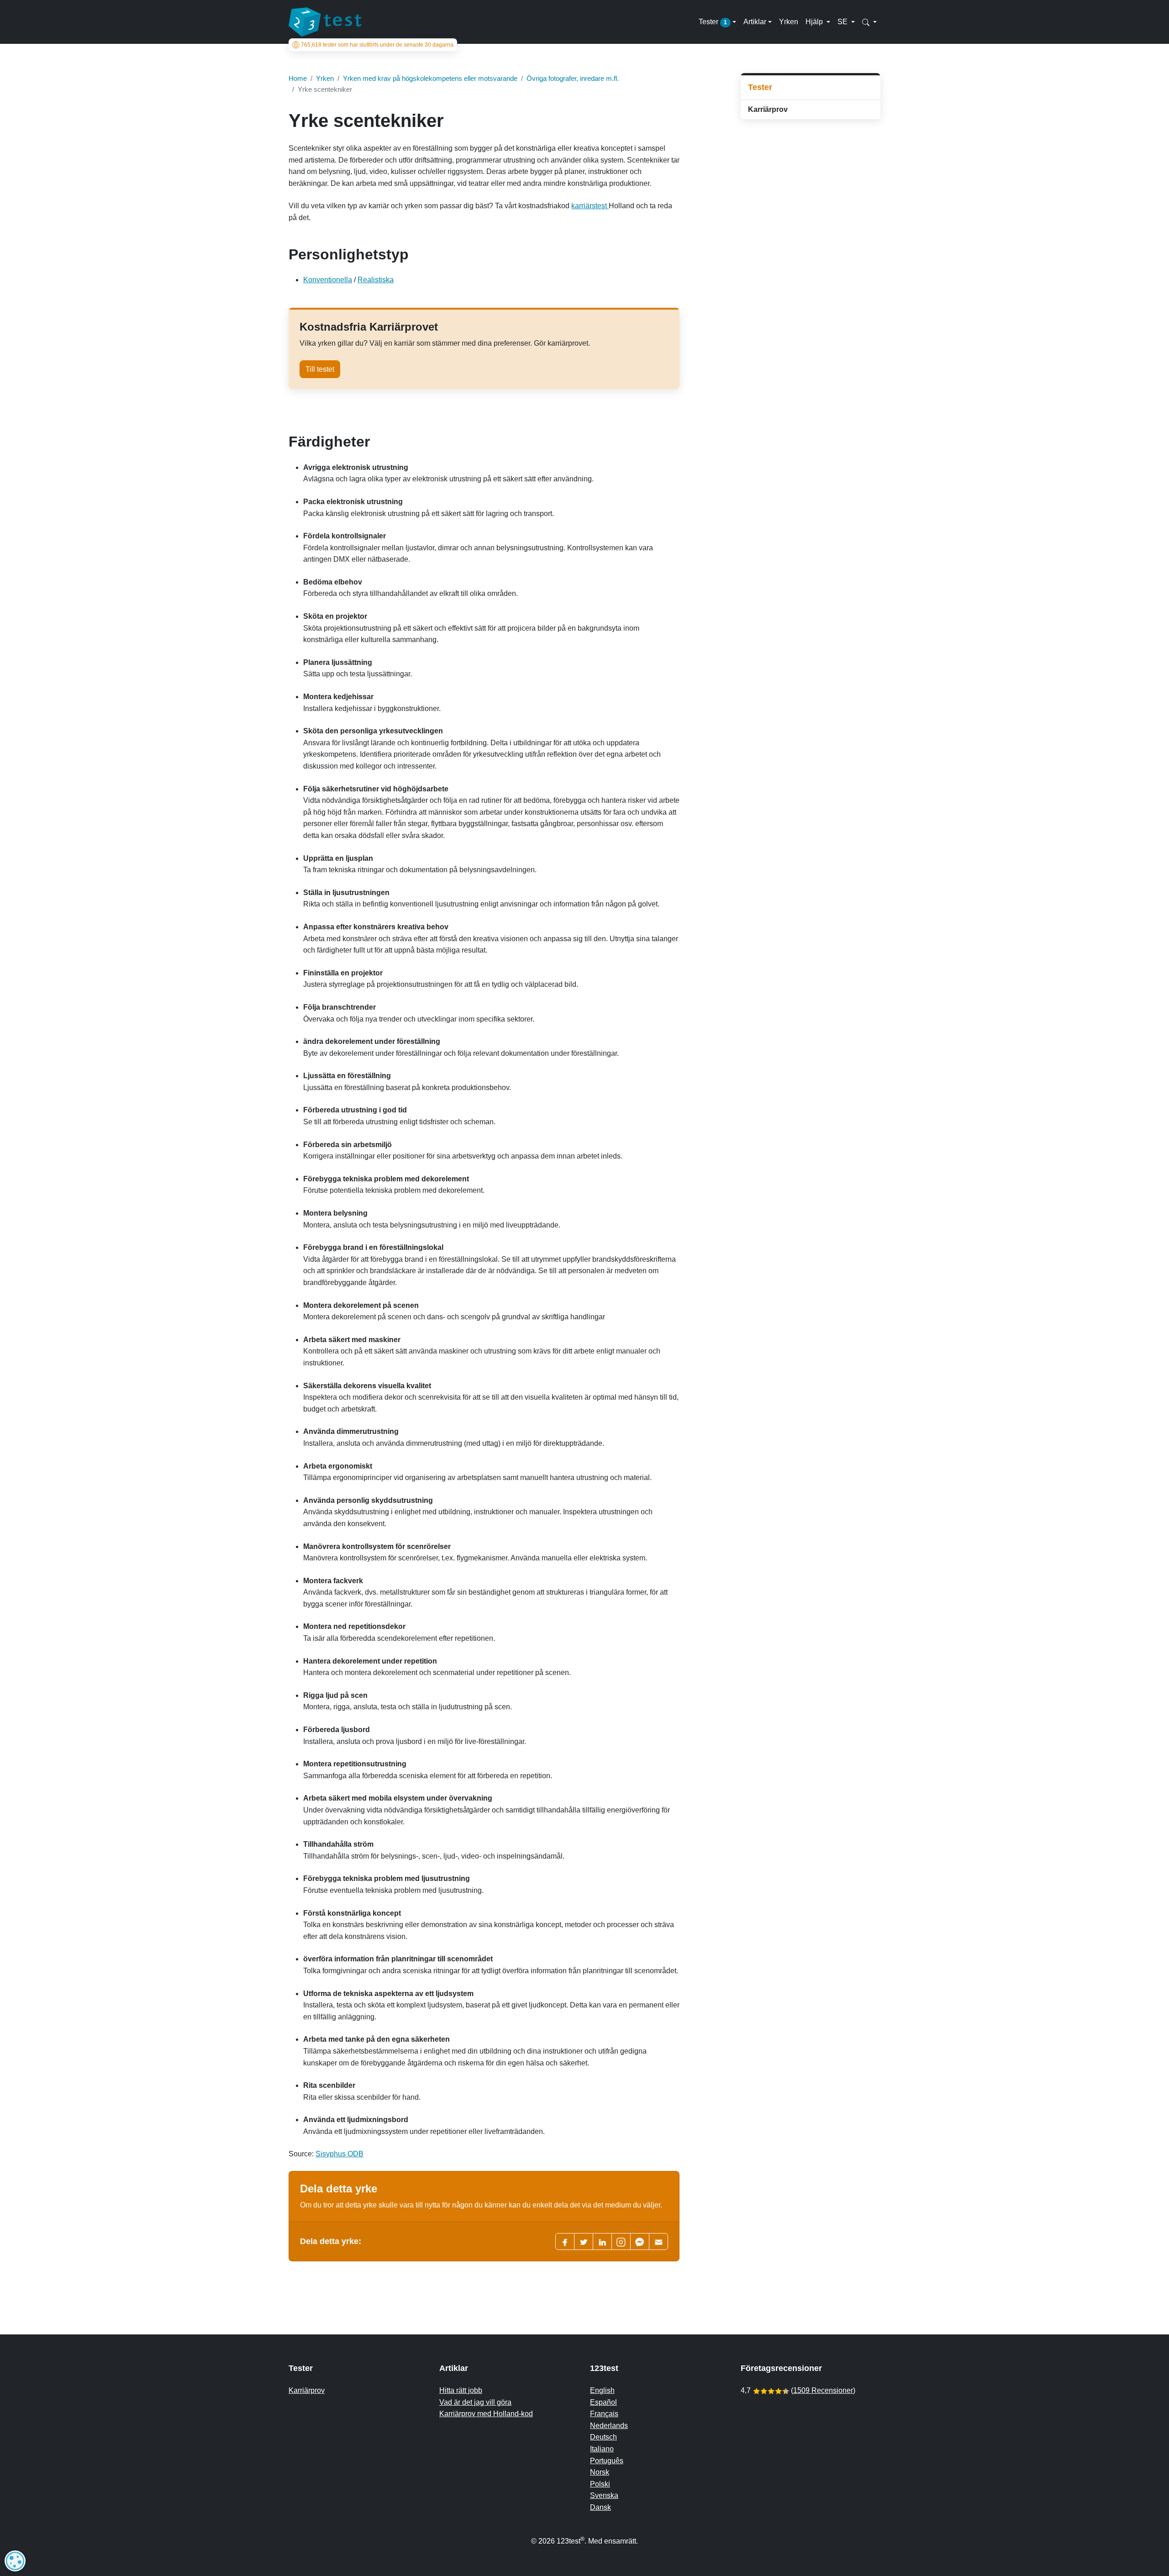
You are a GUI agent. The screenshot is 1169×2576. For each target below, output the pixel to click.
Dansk (600, 2507)
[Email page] (658, 2241)
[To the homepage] (325, 22)
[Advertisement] (811, 191)
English (602, 2390)
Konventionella (328, 280)
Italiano (602, 2449)
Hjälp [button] (815, 22)
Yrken (789, 22)
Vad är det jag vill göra (475, 2402)
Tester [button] (713, 22)
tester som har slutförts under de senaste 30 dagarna (377, 45)
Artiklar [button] (755, 22)
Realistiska (376, 280)
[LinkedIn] (602, 2241)
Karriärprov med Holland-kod (486, 2414)
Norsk (600, 2472)
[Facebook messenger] (640, 2241)
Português (607, 2461)
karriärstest (590, 206)
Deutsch (603, 2437)
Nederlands (609, 2426)
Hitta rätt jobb (461, 2390)
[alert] (15, 2561)
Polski (600, 2484)
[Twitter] (584, 2241)
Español (603, 2402)
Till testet (320, 369)
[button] (869, 22)
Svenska (604, 2495)
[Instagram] (621, 2241)
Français (604, 2414)
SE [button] (843, 22)
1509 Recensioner (823, 2390)
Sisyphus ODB (340, 2154)
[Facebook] (565, 2241)
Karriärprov (768, 109)
